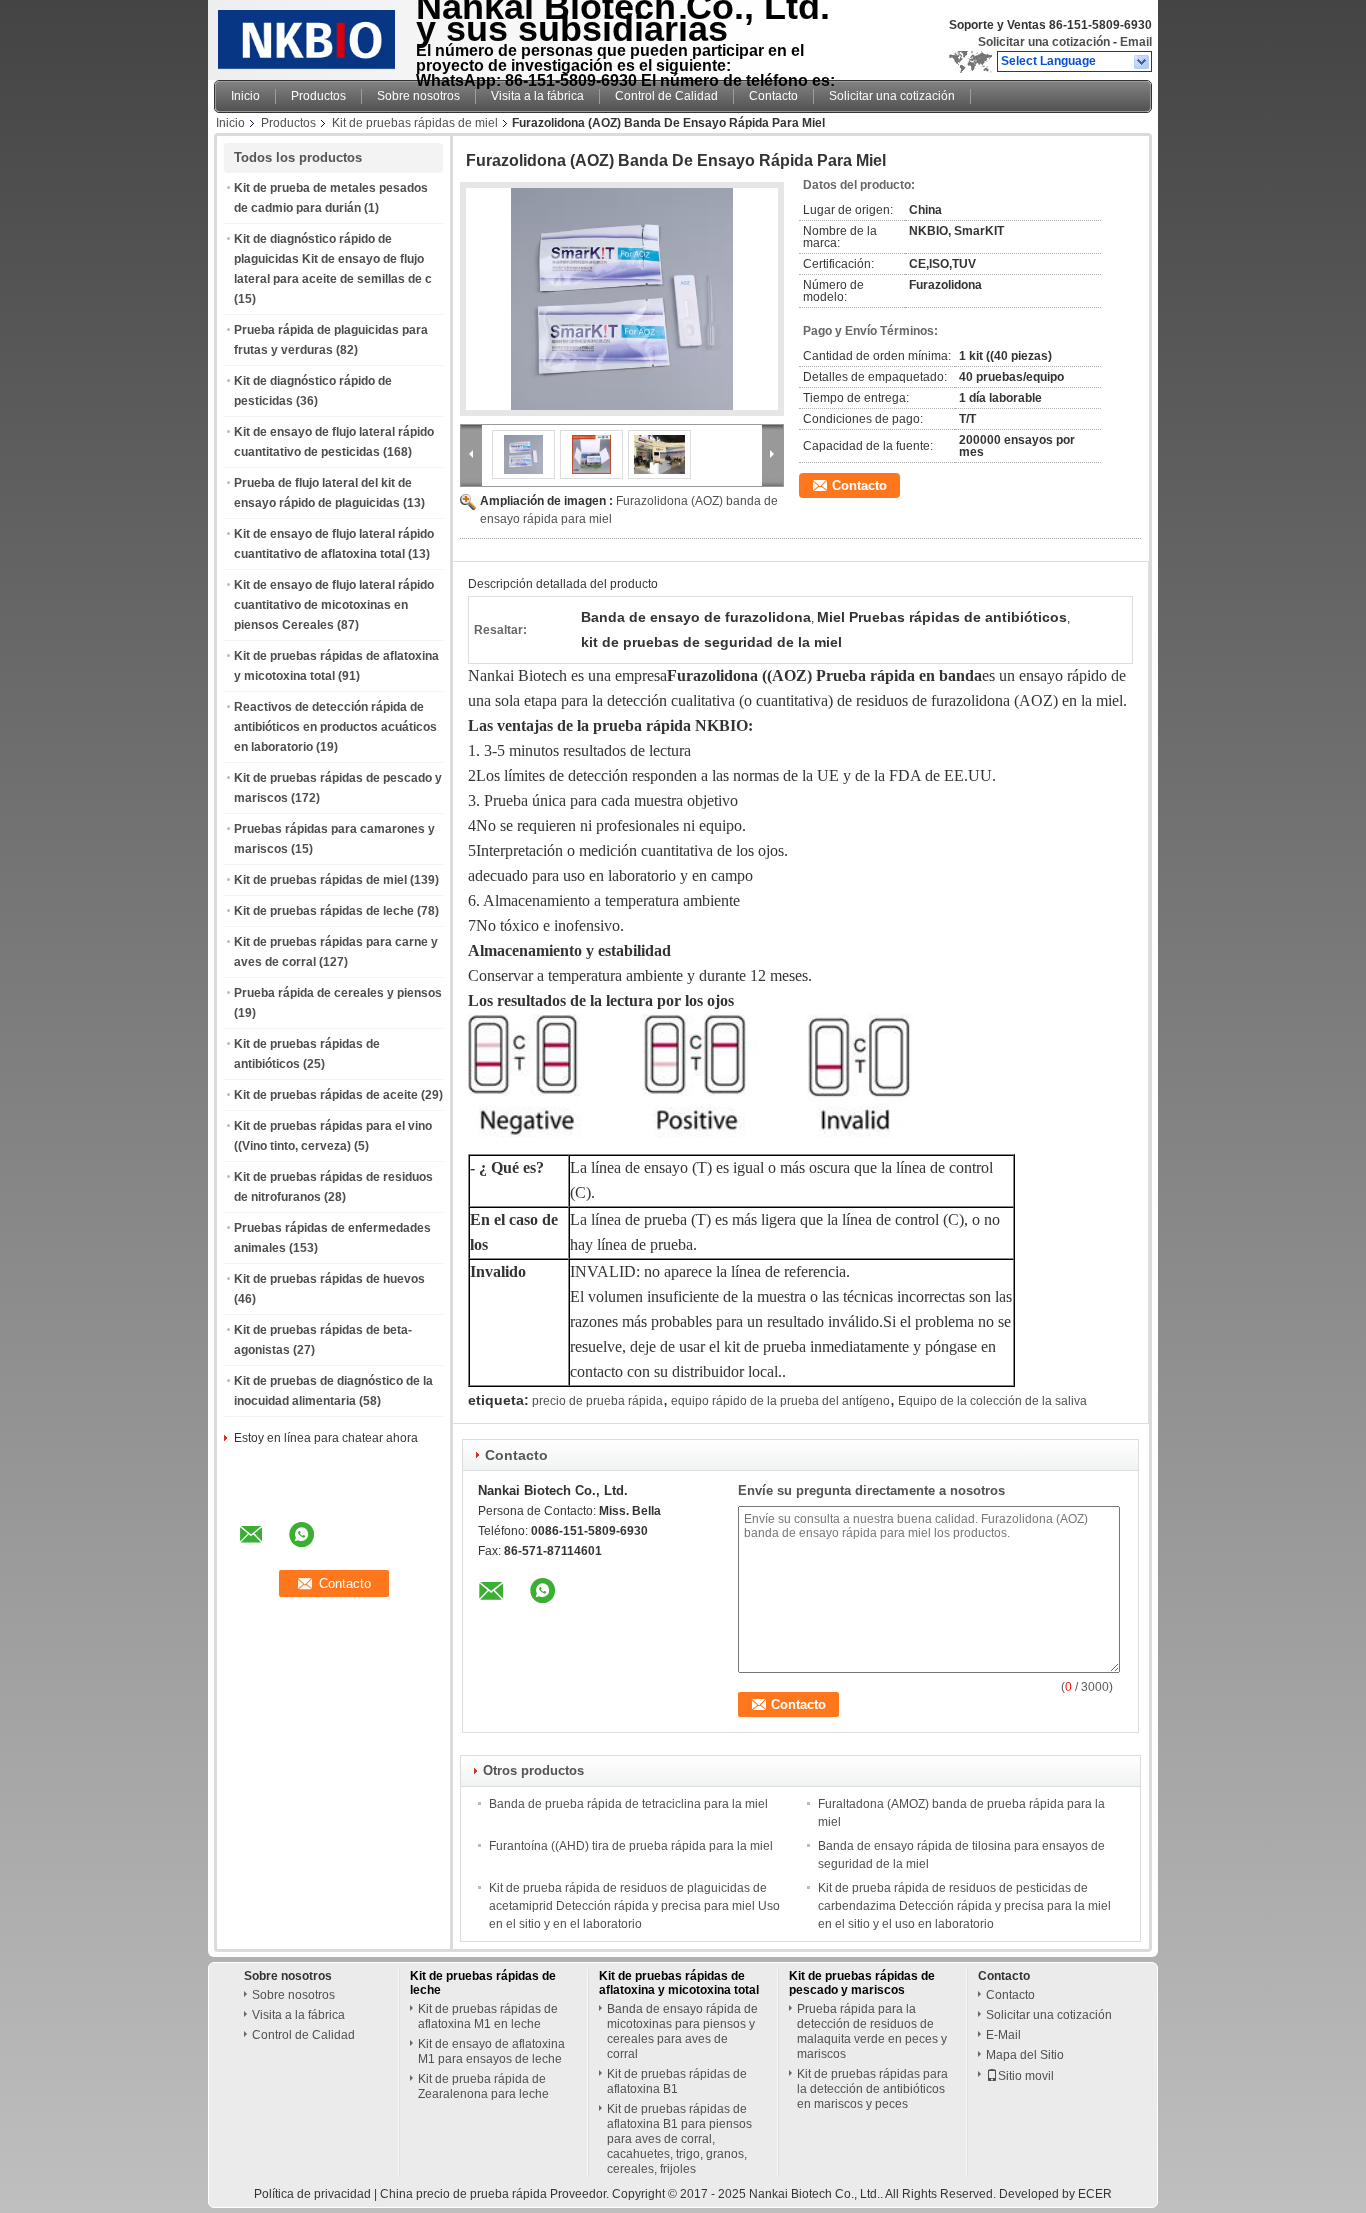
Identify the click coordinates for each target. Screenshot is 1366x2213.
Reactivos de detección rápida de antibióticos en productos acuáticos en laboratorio (335, 727)
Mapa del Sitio (1025, 2055)
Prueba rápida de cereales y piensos (338, 993)
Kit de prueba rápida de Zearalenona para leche (483, 2086)
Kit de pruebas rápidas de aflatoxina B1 (677, 2081)
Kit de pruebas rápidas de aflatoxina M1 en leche (488, 2016)
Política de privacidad (312, 2194)
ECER (1095, 2194)
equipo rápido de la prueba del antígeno (780, 1401)
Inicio (245, 96)
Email (1136, 42)
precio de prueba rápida (597, 1401)
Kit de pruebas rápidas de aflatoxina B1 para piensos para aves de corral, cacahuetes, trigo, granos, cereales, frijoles (679, 2139)
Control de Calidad (666, 96)
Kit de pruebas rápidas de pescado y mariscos (862, 1983)
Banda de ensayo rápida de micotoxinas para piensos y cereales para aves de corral (682, 2031)
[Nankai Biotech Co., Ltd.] (1142, 62)
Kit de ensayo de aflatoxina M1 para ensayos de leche (491, 2051)
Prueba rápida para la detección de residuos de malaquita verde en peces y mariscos (872, 2031)
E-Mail (1003, 2035)
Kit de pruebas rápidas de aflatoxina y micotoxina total (679, 1983)
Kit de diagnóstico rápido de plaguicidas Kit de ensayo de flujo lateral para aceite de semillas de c (333, 259)
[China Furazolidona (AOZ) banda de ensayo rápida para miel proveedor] (622, 299)
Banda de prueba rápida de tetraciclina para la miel (628, 1804)
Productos (318, 96)
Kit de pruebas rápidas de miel (415, 123)
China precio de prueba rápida (463, 2194)
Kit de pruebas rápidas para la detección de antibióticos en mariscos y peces (872, 2089)
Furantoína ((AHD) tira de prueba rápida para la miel (631, 1846)
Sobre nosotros (418, 96)
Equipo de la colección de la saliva (992, 1401)
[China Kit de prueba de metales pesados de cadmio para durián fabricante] (309, 35)
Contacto (773, 96)
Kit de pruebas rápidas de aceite (326, 1095)
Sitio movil (1026, 2076)
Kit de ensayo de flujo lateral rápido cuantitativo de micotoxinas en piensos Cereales (334, 605)
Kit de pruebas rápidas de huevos (329, 1279)
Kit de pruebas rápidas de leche (324, 911)
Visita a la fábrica (537, 96)
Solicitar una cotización (1044, 42)
